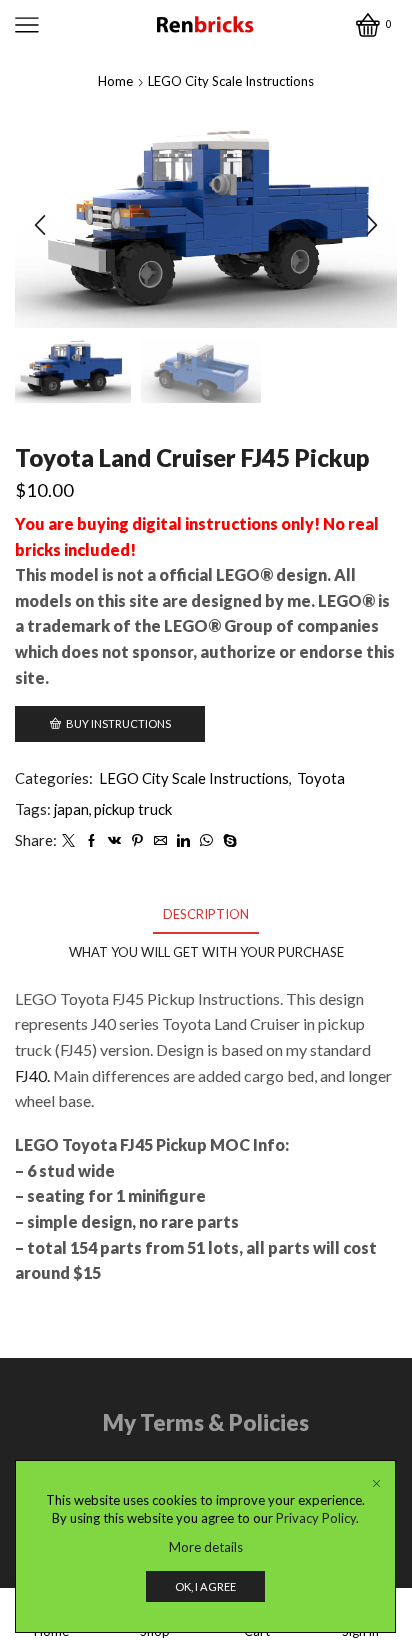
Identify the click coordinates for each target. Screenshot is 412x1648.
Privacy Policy (316, 1518)
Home (115, 81)
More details (206, 1547)
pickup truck (133, 809)
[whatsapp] (206, 841)
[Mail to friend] (160, 841)
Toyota (321, 778)
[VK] (114, 841)
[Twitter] (68, 841)
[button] (40, 225)
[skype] (227, 841)
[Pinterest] (137, 841)
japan (71, 809)
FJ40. (32, 1075)
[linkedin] (183, 841)
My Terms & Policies (206, 1422)
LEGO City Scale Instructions (231, 81)
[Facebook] (91, 841)
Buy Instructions (118, 723)
